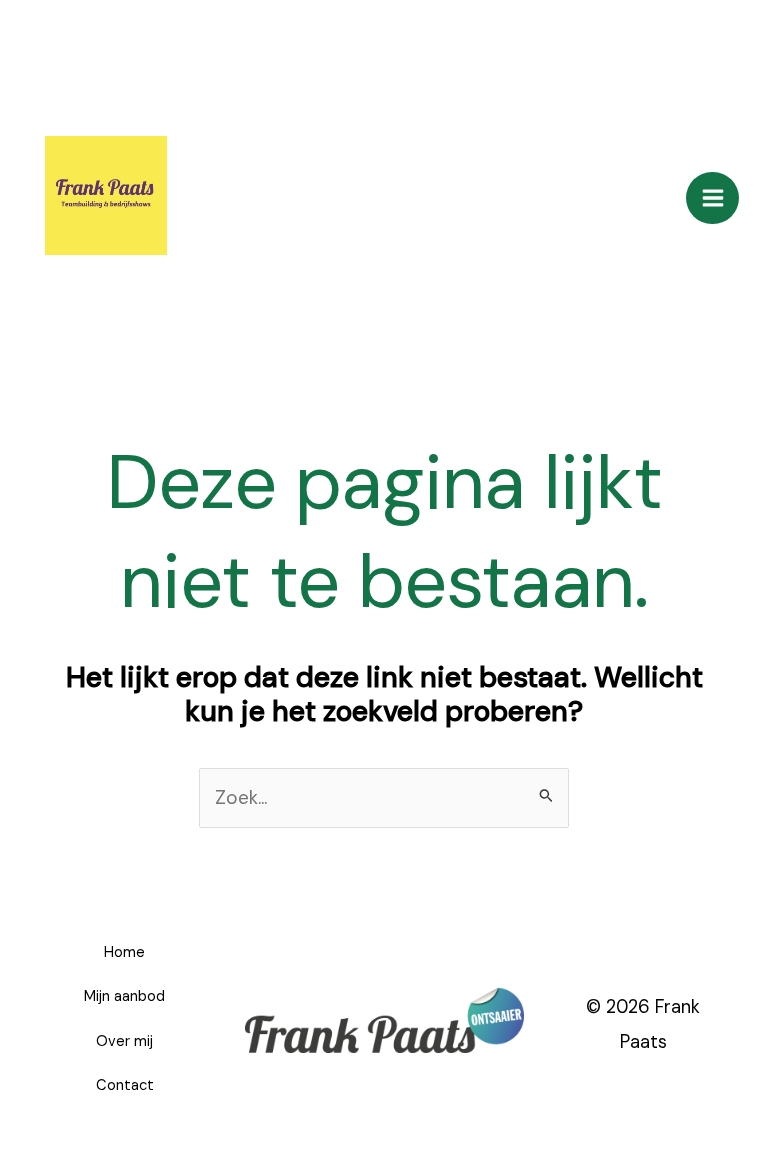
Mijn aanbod (124, 996)
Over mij (124, 1041)
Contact (125, 1085)
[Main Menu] (712, 198)
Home (124, 952)
